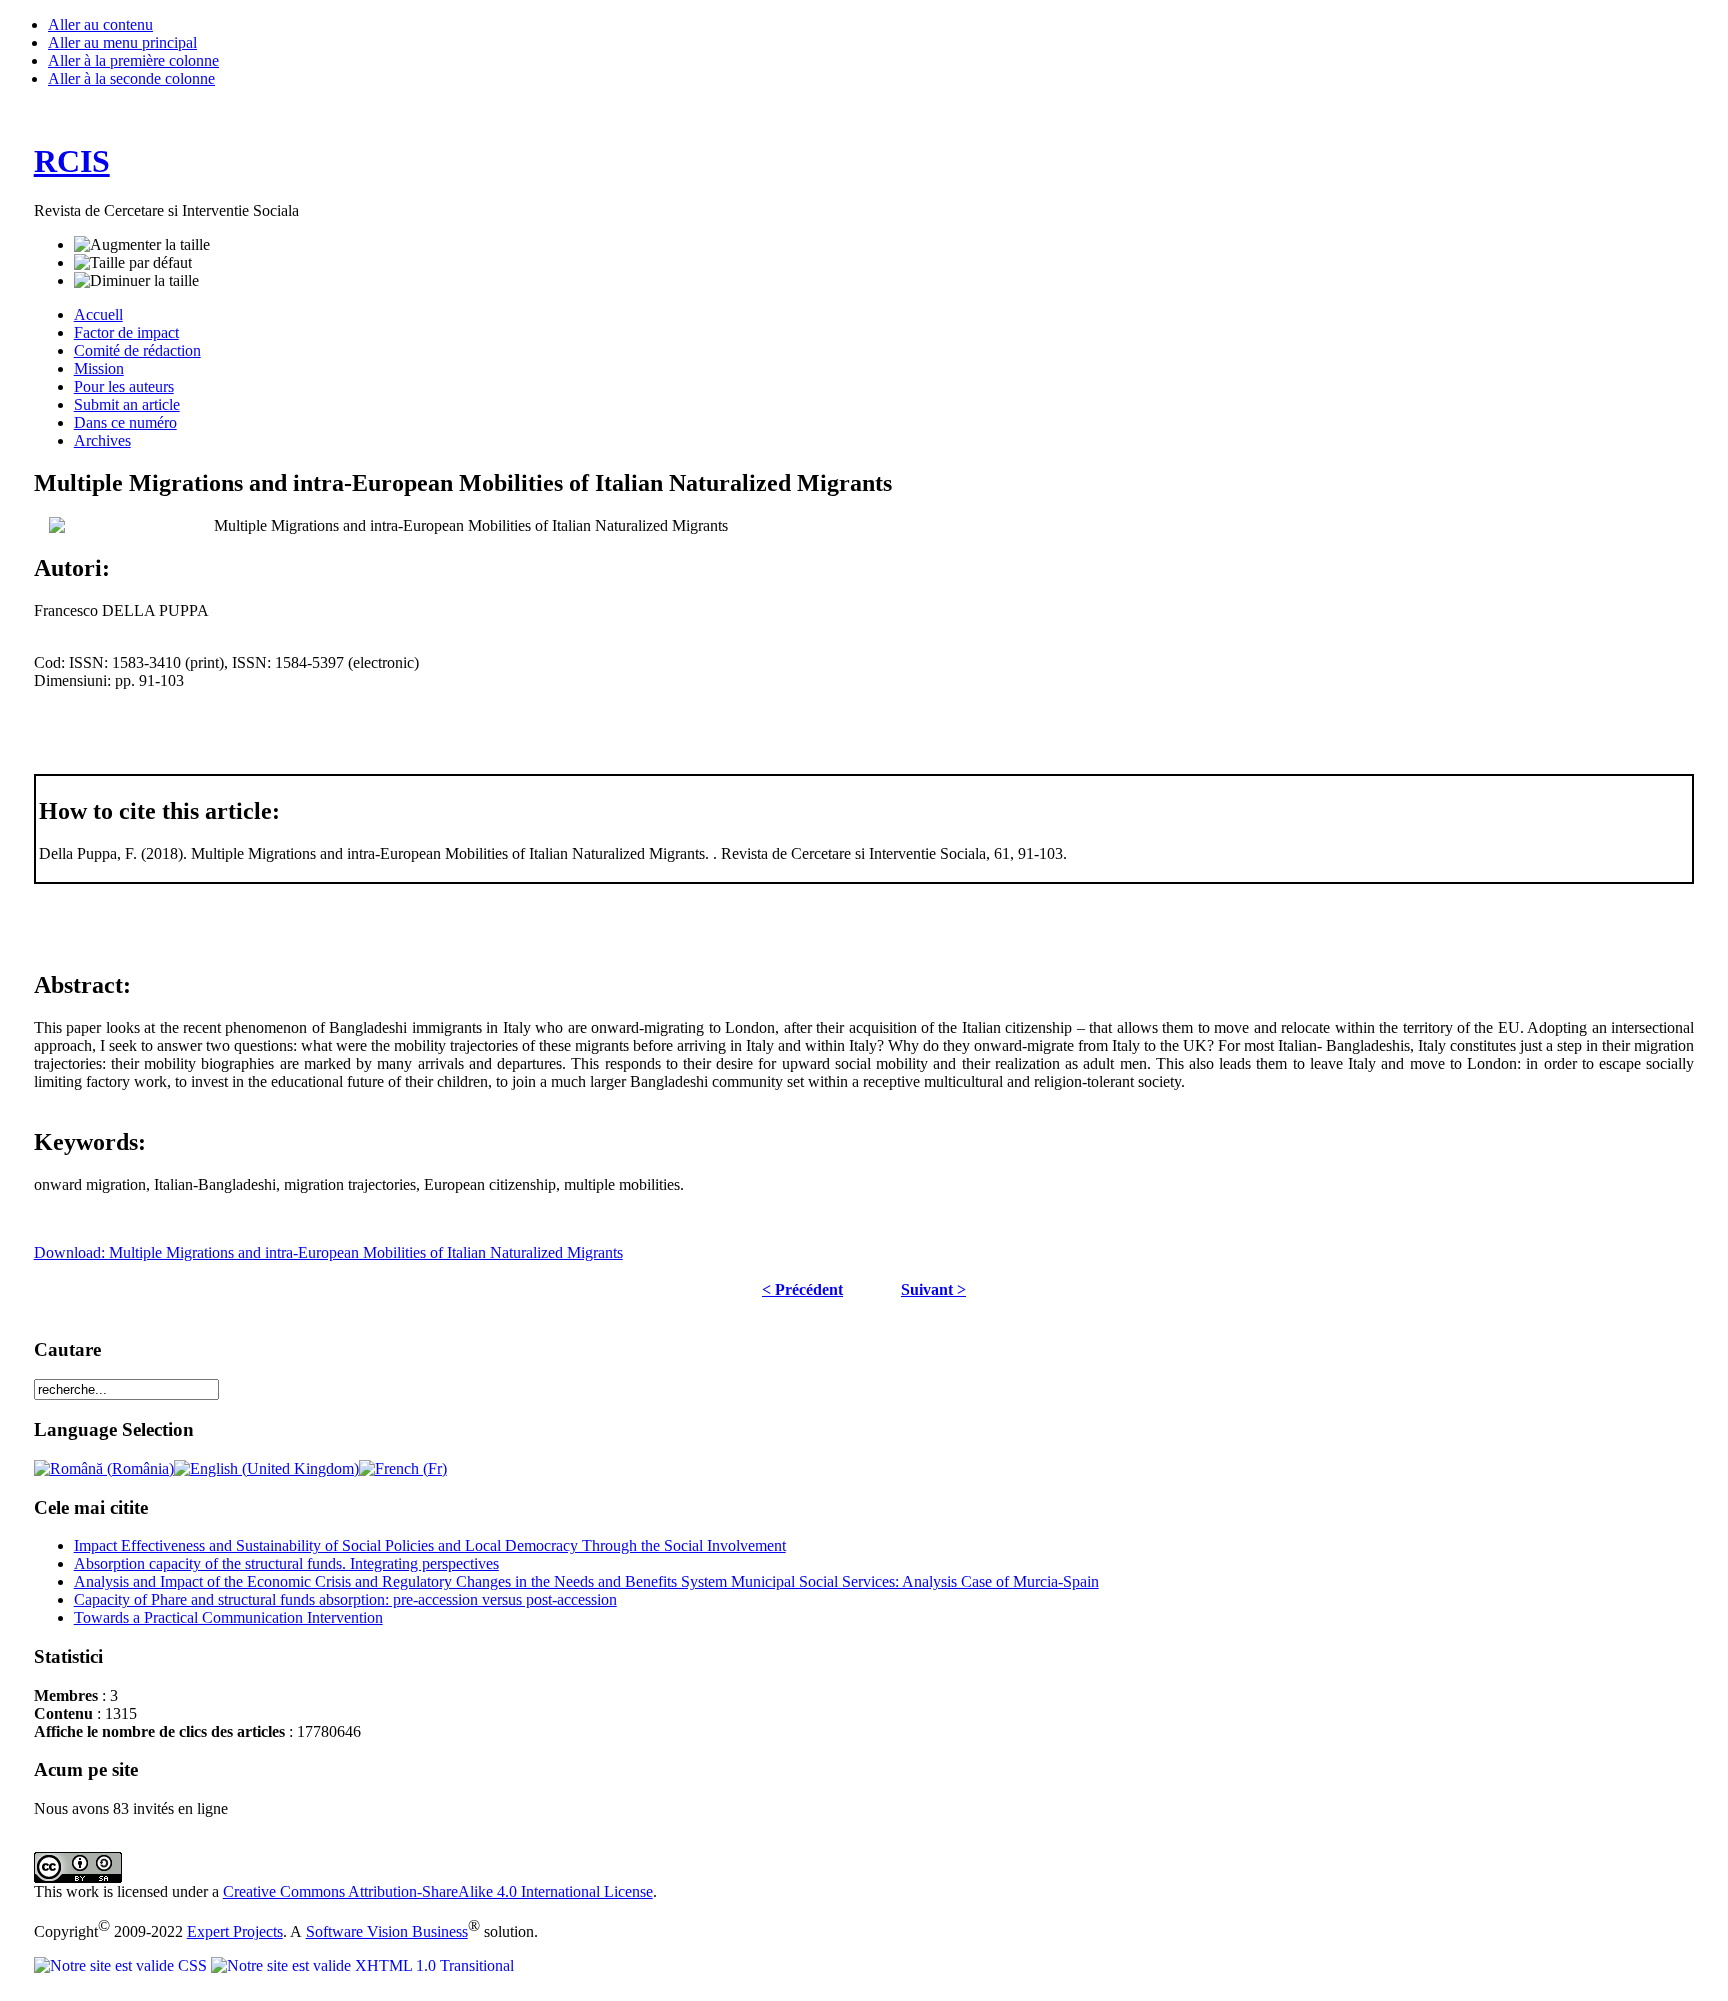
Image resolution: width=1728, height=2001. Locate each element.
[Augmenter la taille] (142, 245)
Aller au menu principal (122, 42)
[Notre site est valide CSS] (122, 1965)
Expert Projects (235, 1931)
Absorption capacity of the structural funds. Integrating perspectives (286, 1563)
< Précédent (802, 1289)
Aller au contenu (100, 24)
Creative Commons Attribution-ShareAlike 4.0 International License (438, 1891)
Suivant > (933, 1289)
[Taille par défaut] (133, 263)
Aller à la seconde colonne (131, 78)
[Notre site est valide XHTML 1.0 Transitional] (362, 1965)
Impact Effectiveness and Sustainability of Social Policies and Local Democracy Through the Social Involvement (430, 1545)
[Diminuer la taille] (136, 281)
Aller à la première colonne (133, 60)
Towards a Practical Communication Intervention (228, 1617)
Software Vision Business (387, 1931)
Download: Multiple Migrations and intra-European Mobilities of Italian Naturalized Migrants (328, 1252)
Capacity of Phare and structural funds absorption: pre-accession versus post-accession (345, 1599)
